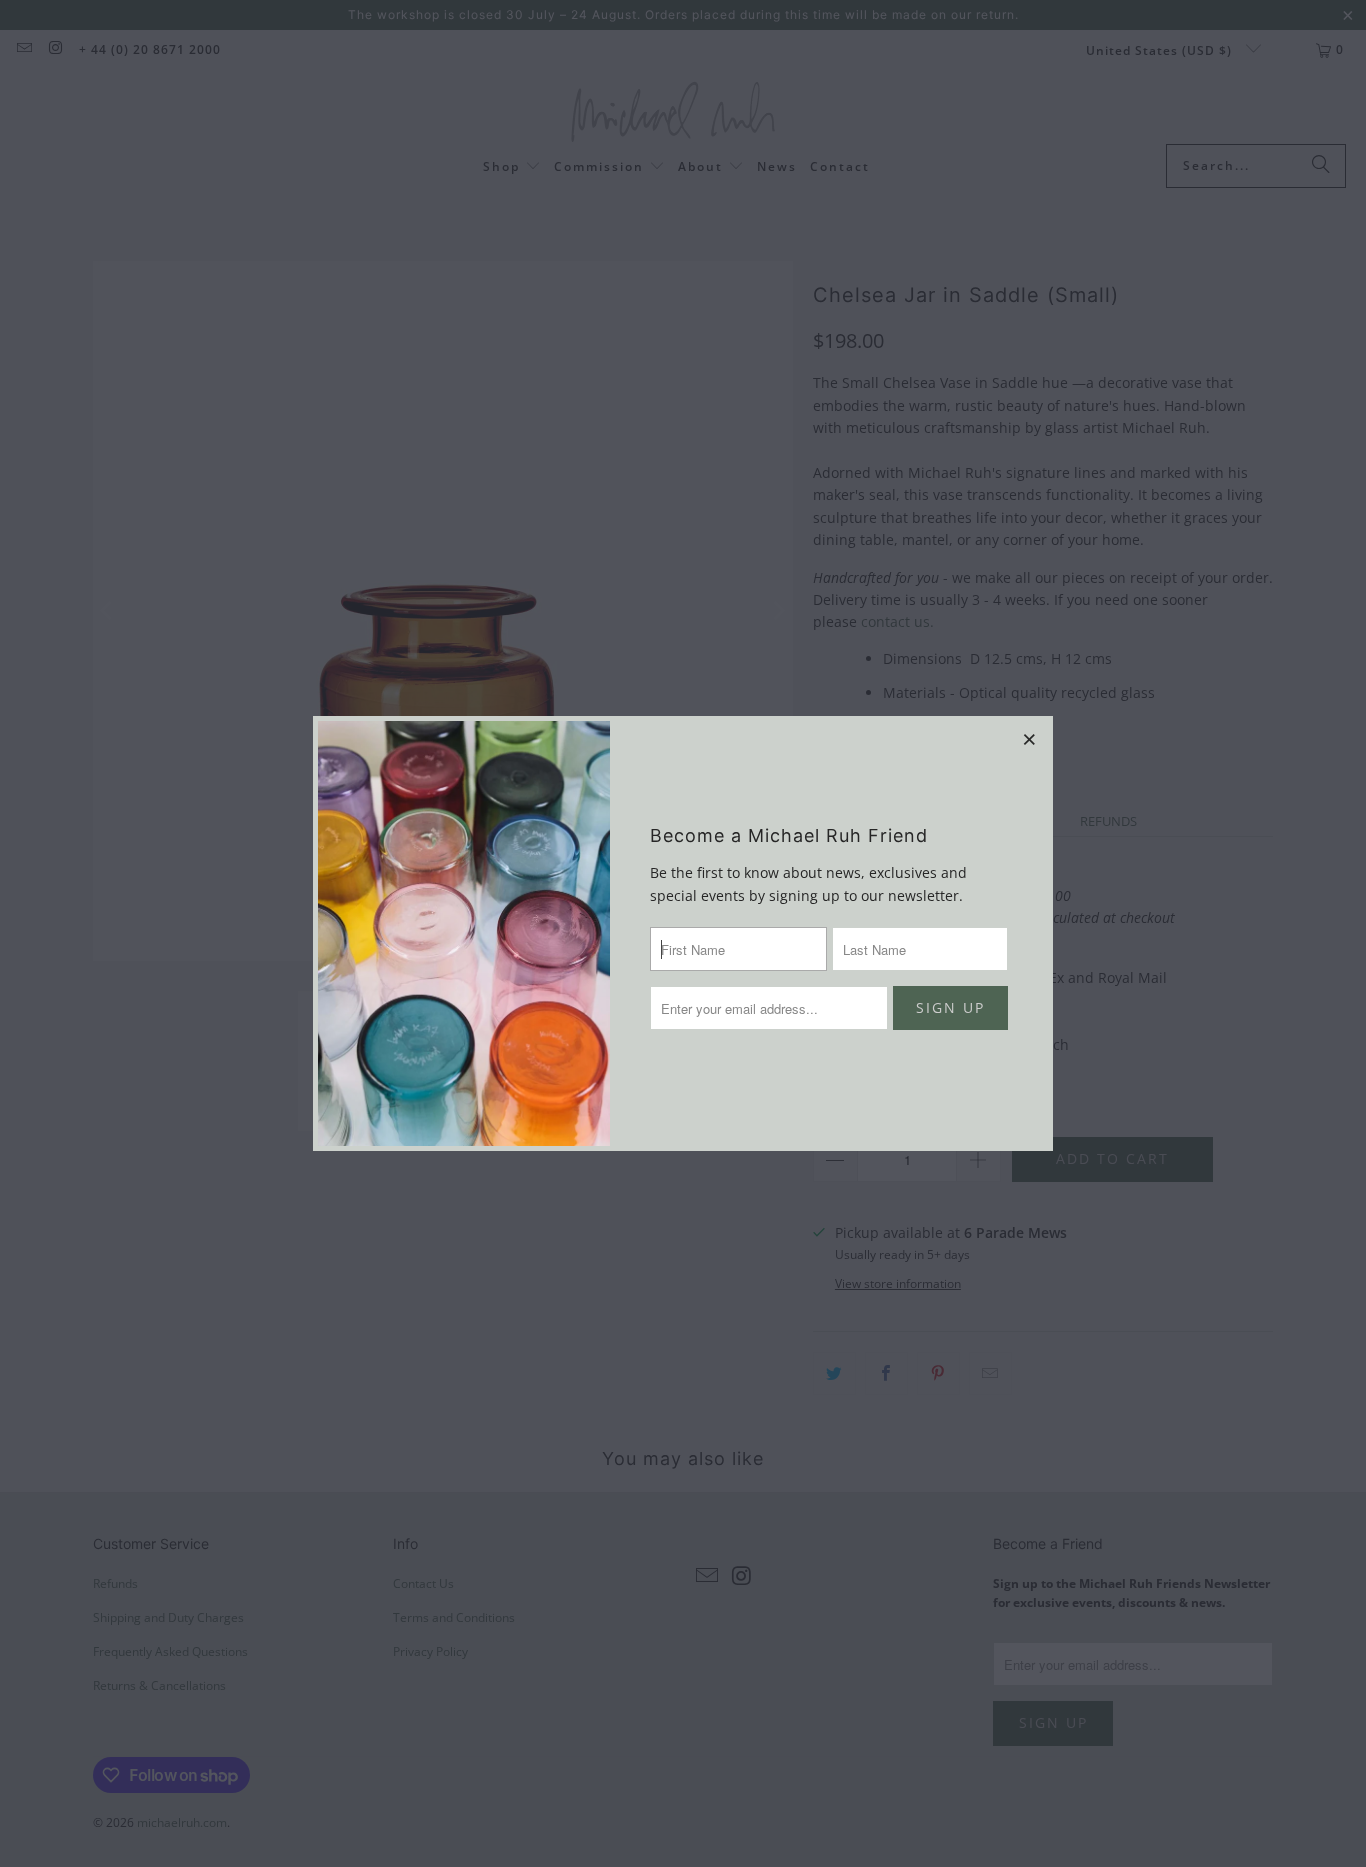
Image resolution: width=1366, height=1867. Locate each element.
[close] (1030, 739)
